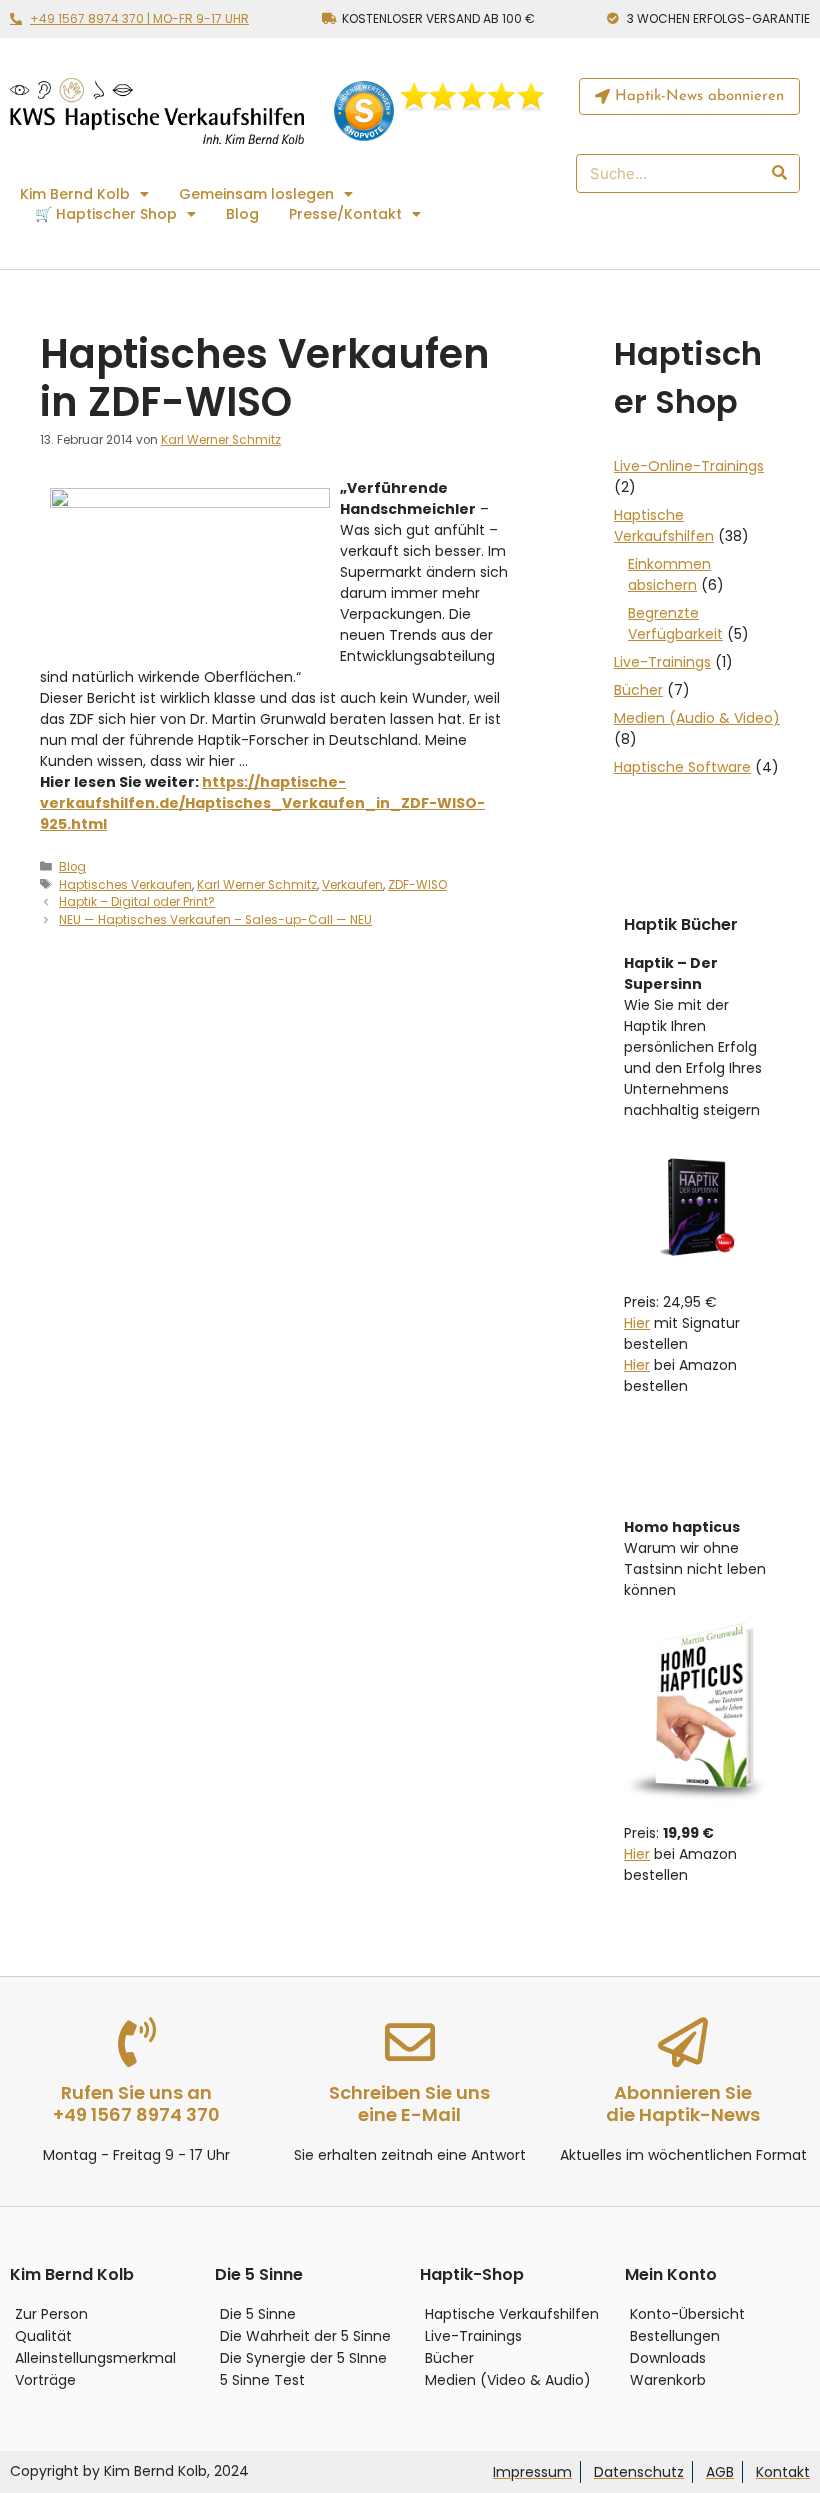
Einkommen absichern (669, 574)
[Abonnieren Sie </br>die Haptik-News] (683, 2042)
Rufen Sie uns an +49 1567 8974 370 (136, 2103)
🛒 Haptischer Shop (106, 214)
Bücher (638, 690)
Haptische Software (682, 767)
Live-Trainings (662, 662)
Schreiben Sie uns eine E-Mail (409, 2103)
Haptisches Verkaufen (125, 885)
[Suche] (778, 173)
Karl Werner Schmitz (257, 885)
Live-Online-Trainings (689, 466)
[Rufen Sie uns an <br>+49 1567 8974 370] (137, 2042)
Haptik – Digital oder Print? (137, 902)
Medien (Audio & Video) (697, 718)
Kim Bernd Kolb (75, 194)
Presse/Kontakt (345, 214)
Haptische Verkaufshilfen (664, 525)
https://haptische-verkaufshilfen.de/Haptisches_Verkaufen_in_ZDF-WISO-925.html (262, 803)
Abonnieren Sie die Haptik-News (683, 2103)
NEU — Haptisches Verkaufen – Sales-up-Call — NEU (215, 920)
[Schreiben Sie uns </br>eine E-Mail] (410, 2042)
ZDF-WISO (417, 885)
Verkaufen (352, 885)
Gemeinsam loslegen (256, 194)
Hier (637, 1323)
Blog (242, 214)
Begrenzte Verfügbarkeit (675, 623)
